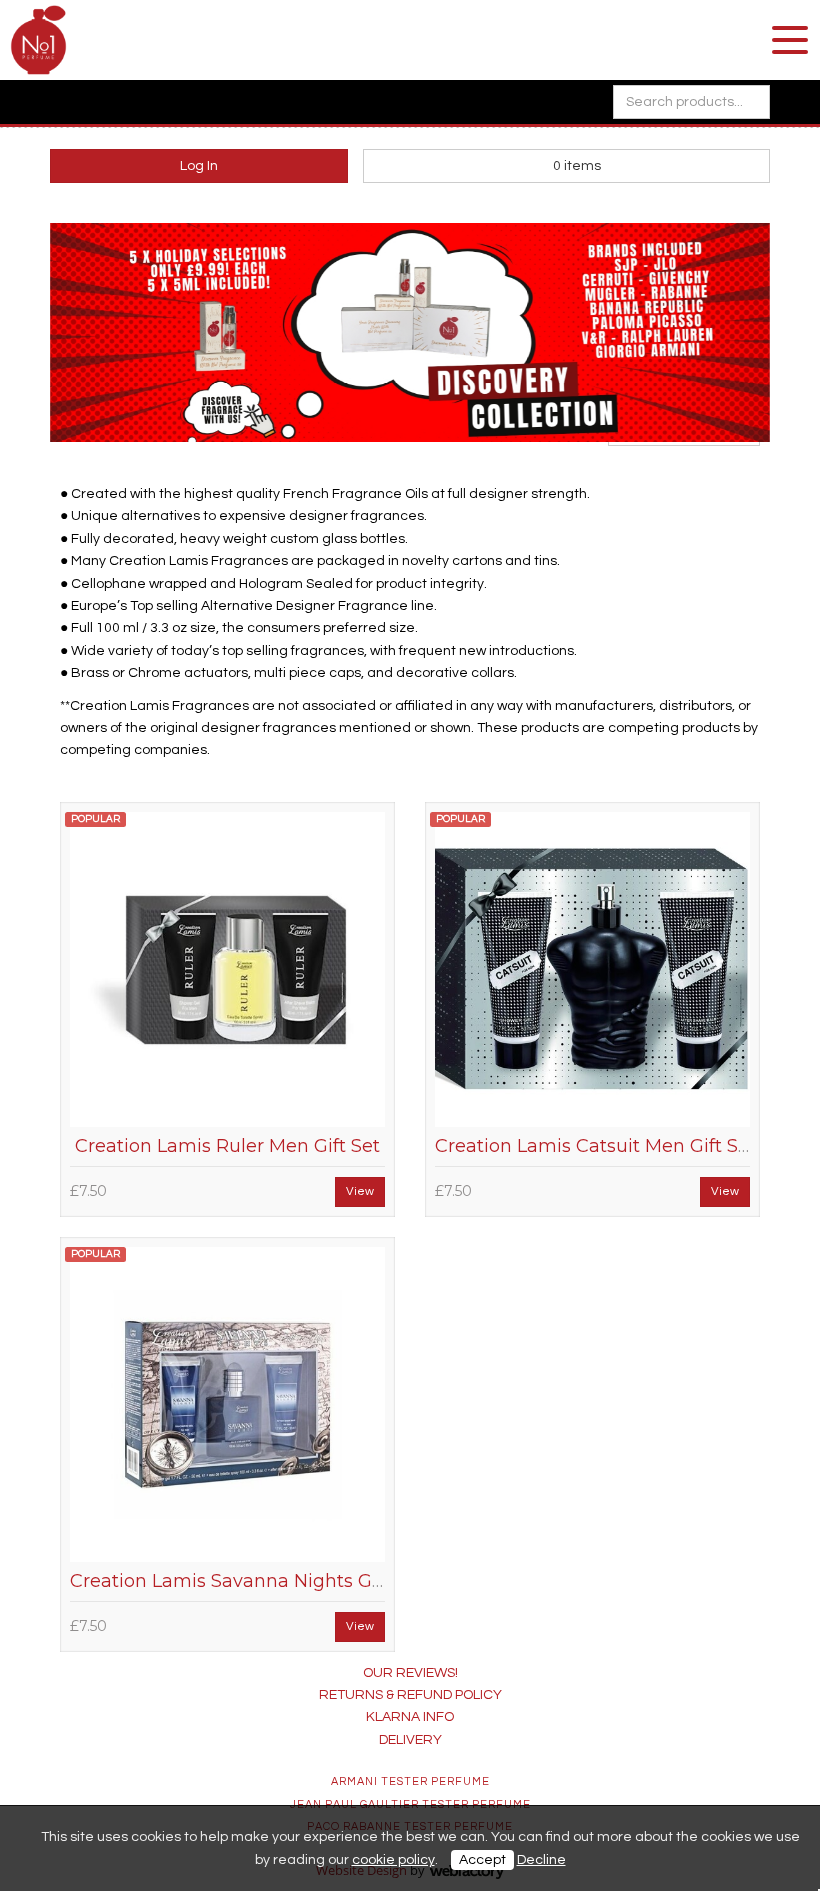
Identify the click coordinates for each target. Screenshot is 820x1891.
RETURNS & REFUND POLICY (410, 1695)
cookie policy (393, 1860)
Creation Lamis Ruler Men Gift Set (227, 1146)
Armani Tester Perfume (410, 1781)
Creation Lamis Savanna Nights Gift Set (247, 1581)
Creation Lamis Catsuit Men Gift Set (595, 1146)
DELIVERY (410, 1740)
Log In (199, 166)
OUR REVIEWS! (410, 1673)
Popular (95, 819)
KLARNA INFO (410, 1717)
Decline (541, 1860)
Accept (482, 1860)
